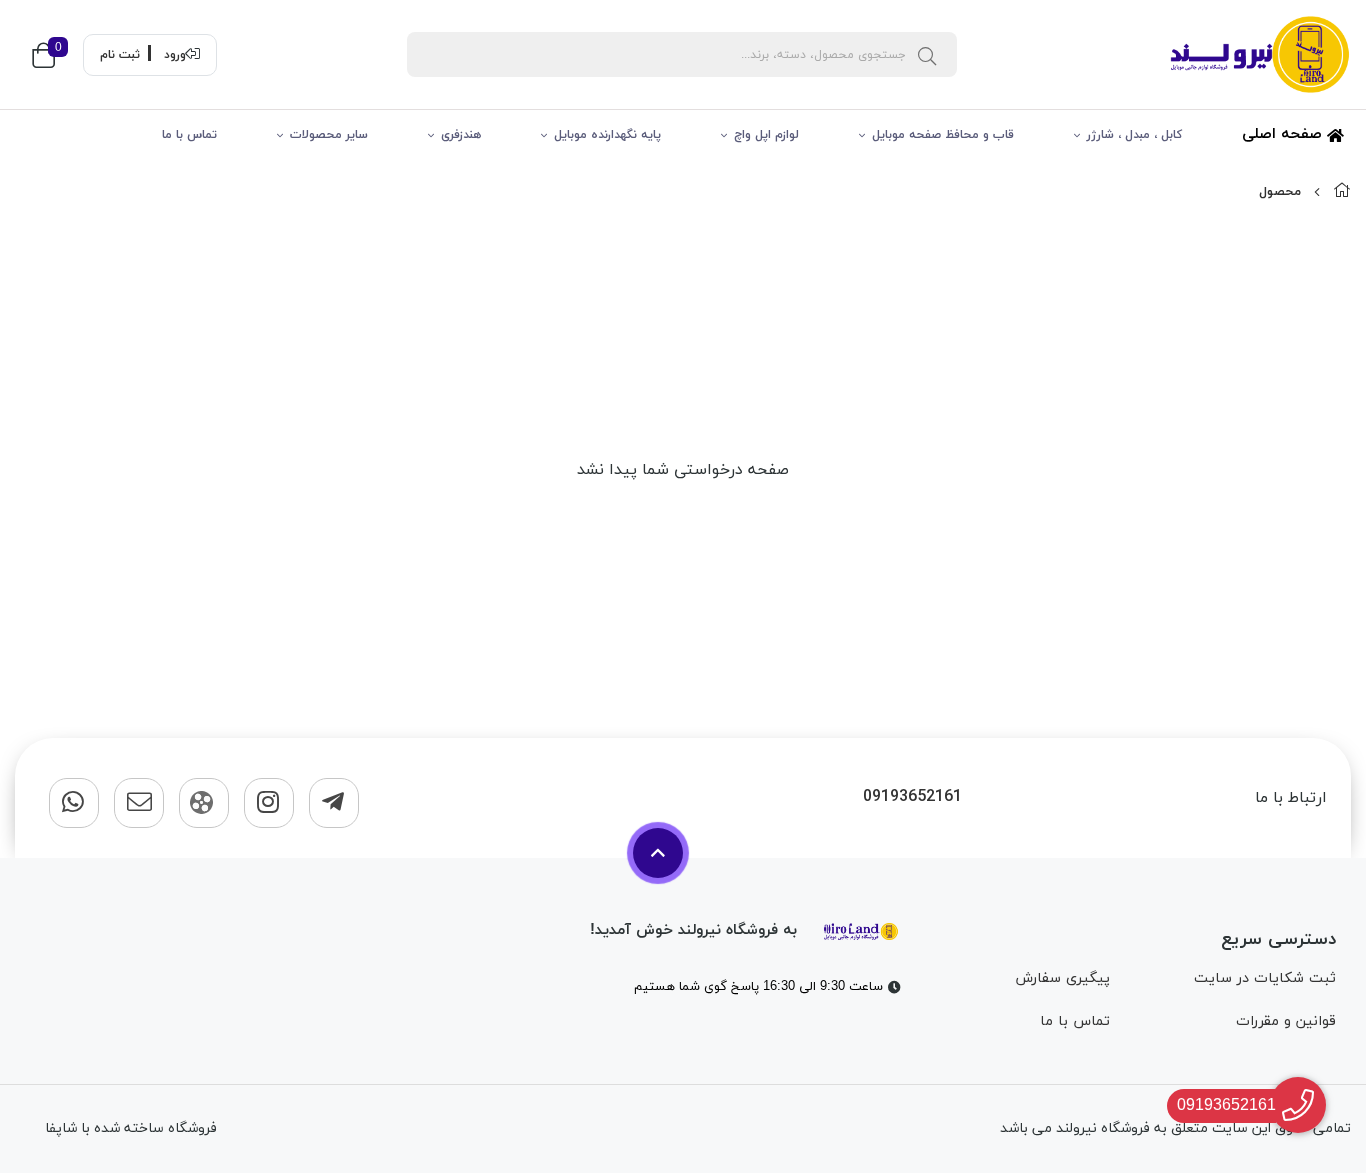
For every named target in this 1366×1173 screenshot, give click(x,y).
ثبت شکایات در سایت (1265, 978)
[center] (927, 55)
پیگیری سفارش (1062, 978)
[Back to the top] (658, 853)
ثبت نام (120, 55)
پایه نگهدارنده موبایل (607, 135)
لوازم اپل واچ (766, 135)
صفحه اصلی (1284, 134)
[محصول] (861, 930)
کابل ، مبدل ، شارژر (1134, 135)
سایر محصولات (329, 135)
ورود (175, 55)
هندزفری (461, 135)
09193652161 (912, 797)
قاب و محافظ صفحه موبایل (943, 135)
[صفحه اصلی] (1342, 192)
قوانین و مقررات (1286, 1021)
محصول (1280, 192)
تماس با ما (189, 135)
